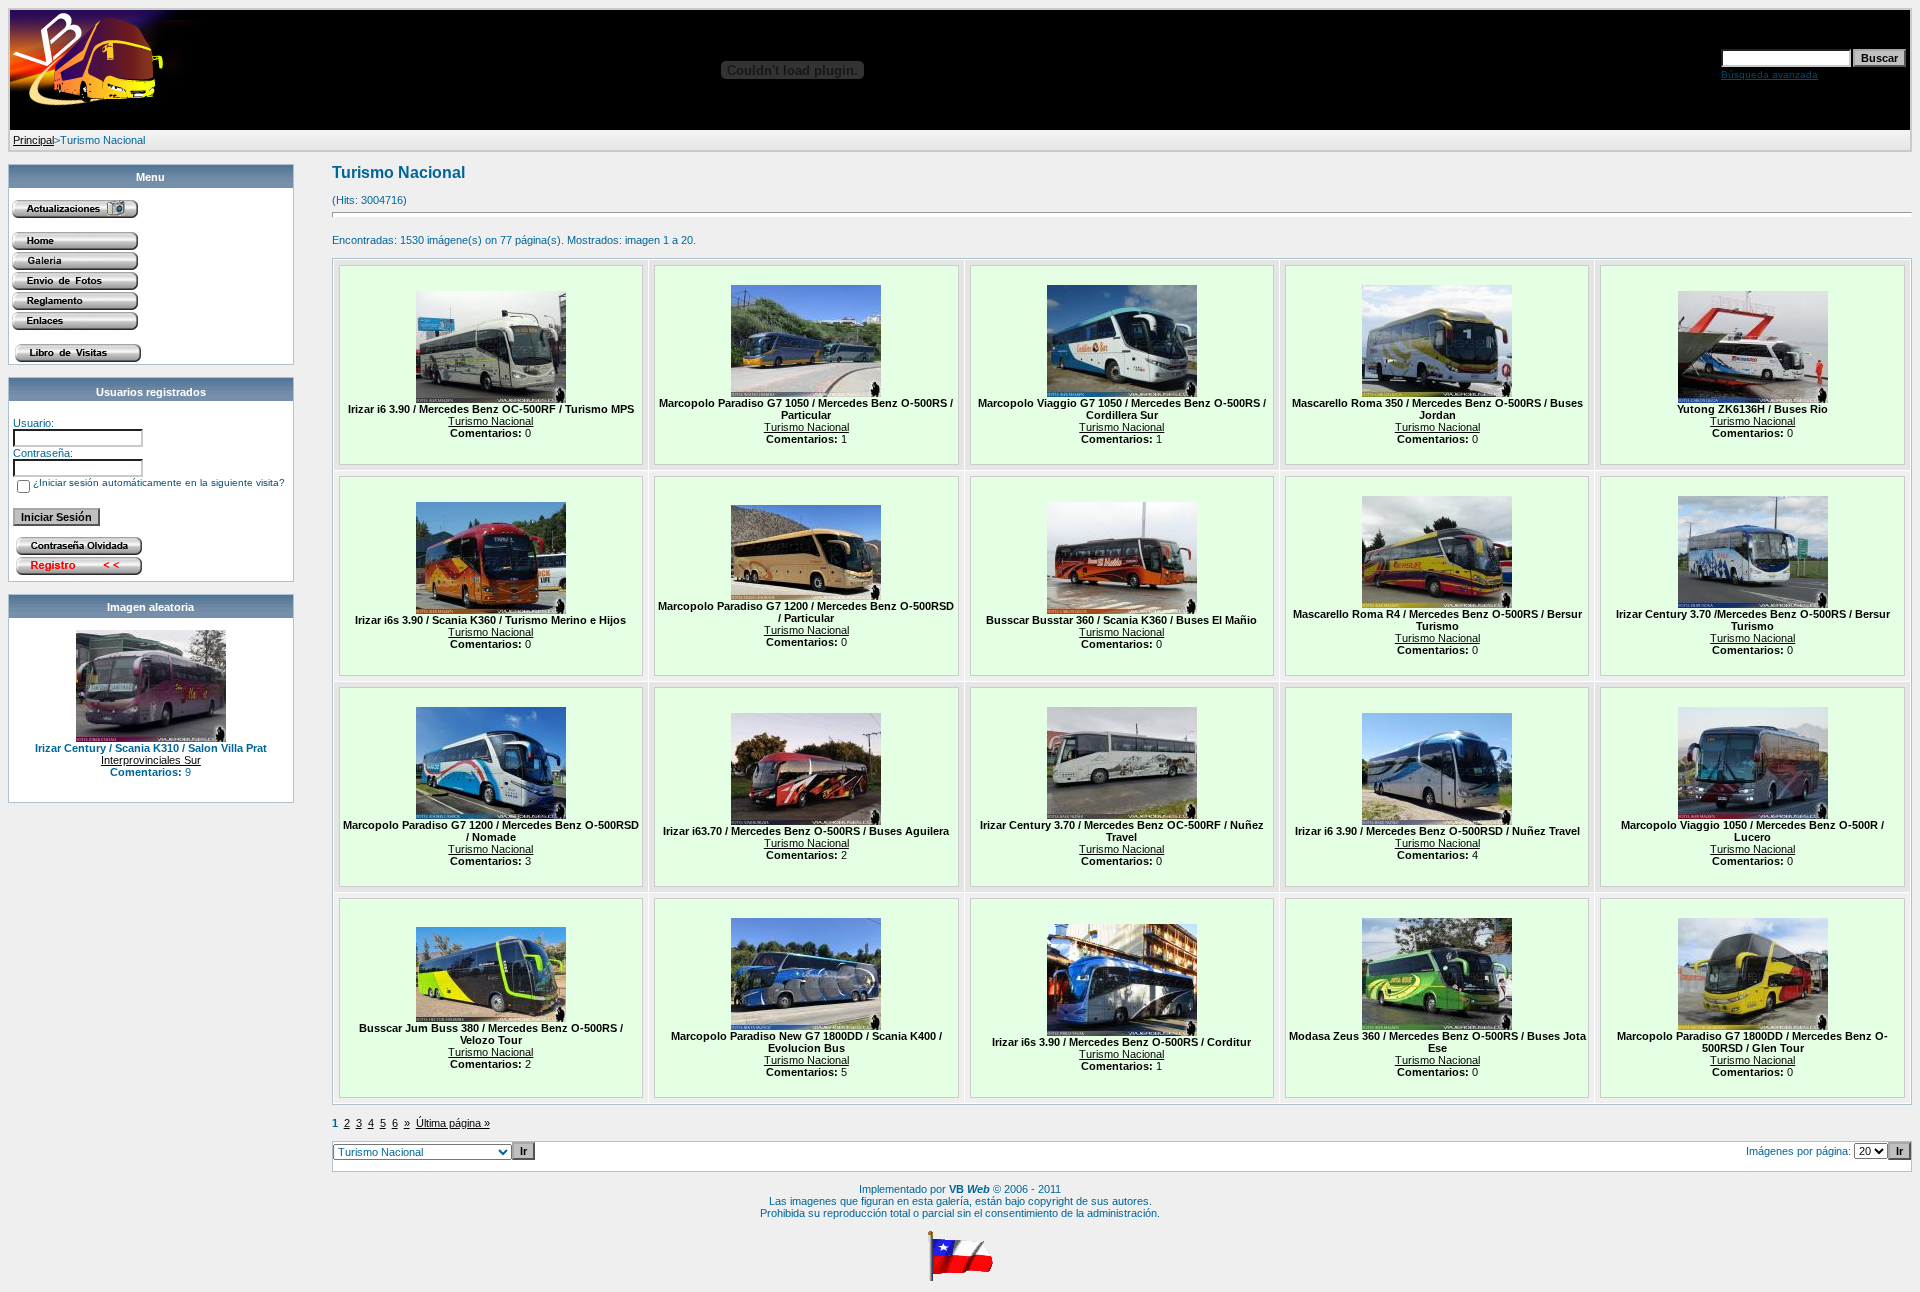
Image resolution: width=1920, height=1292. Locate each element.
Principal (33, 140)
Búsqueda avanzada (1769, 74)
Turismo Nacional (490, 421)
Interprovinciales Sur (151, 760)
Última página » (453, 1123)
